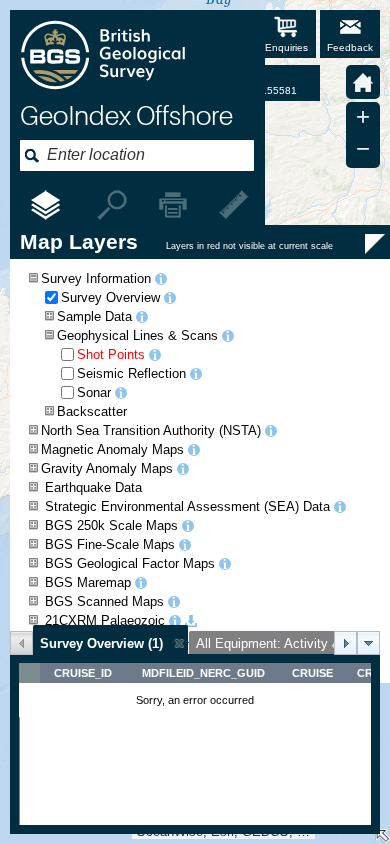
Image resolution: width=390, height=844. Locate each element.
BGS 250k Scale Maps (111, 525)
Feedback (350, 47)
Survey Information (96, 278)
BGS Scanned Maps (104, 601)
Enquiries (286, 47)
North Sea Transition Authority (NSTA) (151, 430)
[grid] (195, 744)
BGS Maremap (88, 582)
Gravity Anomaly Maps (107, 468)
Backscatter (92, 411)
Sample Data (94, 316)
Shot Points (111, 354)
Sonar (94, 392)
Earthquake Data (93, 487)
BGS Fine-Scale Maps (110, 544)
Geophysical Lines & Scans (137, 335)
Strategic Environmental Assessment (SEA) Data (187, 506)
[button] (363, 82)
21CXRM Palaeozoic (105, 620)
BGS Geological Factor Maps (130, 563)
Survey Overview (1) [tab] (101, 643)
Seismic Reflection (131, 373)
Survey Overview (110, 297)
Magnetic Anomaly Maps (112, 449)
